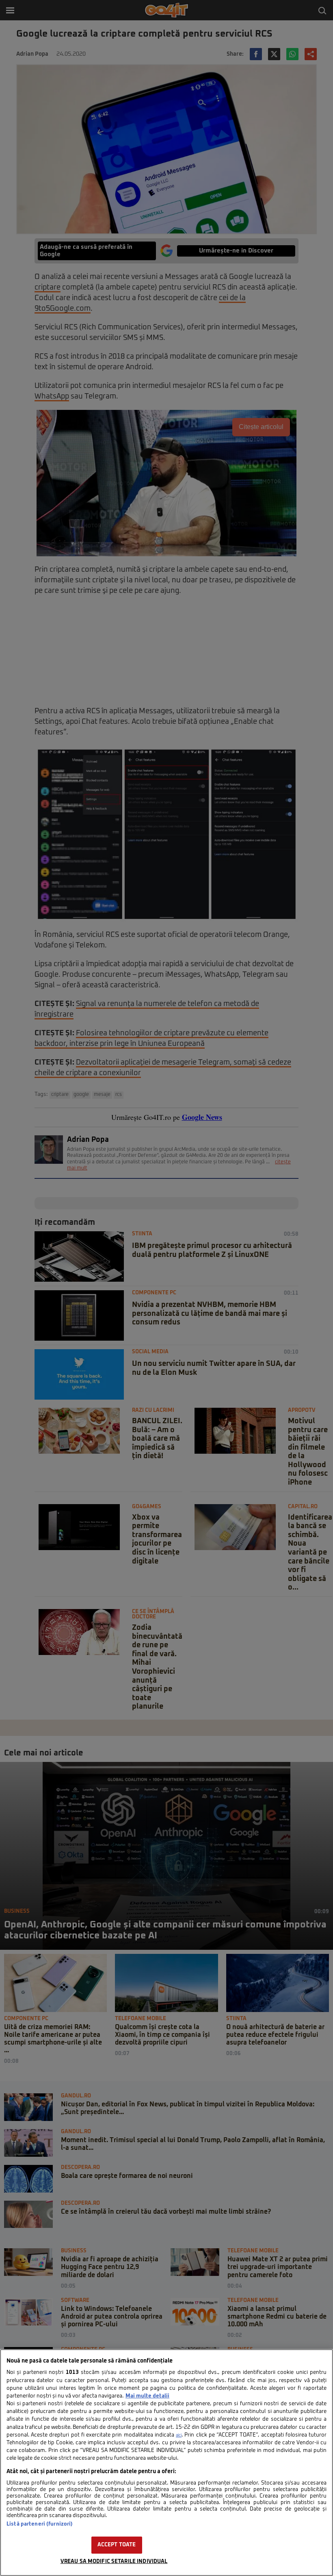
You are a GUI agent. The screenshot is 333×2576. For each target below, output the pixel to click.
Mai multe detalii (147, 2396)
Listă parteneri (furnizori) (40, 2524)
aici (179, 2435)
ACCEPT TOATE (117, 2545)
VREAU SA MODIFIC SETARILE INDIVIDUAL (114, 2562)
